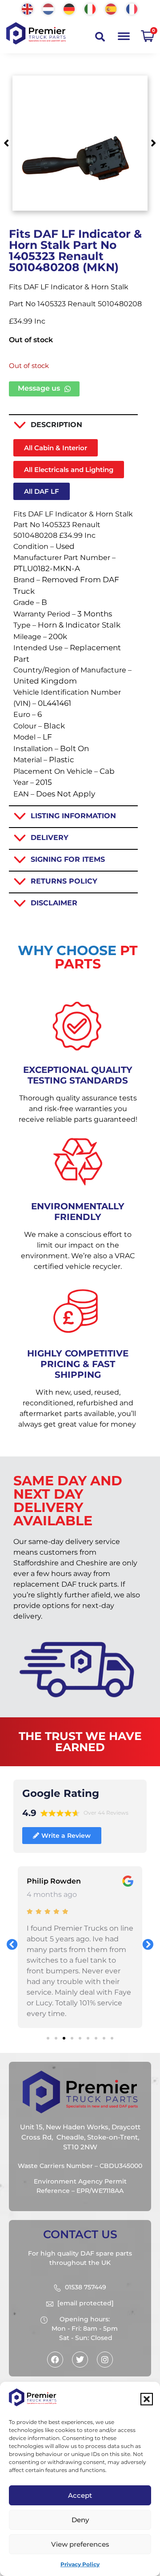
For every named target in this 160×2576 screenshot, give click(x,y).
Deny (80, 2520)
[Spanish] (111, 8)
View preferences (80, 2544)
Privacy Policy (80, 2564)
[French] (132, 8)
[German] (70, 8)
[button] (147, 2399)
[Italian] (90, 8)
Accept (80, 2495)
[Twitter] (80, 2360)
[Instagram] (105, 2360)
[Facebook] (55, 2360)
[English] (28, 8)
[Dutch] (49, 8)
